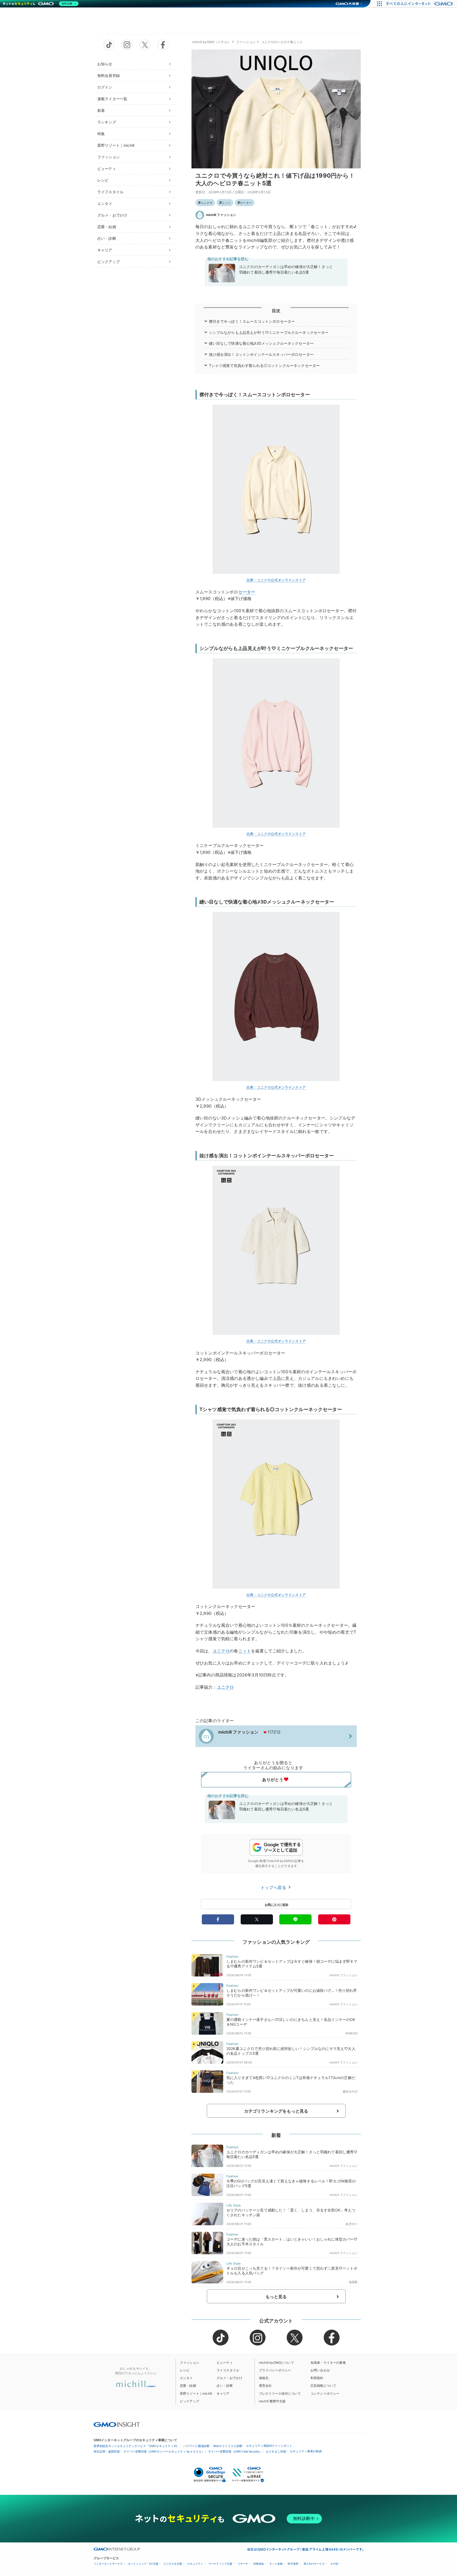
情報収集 (259, 2564)
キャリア (105, 250)
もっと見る (276, 2297)
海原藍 (353, 2282)
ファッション (109, 157)
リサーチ (243, 2564)
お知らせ (105, 64)
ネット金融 (276, 2564)
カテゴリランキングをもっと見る (276, 2111)
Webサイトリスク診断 (228, 2446)
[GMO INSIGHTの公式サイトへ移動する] (117, 2424)
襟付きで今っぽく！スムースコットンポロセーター (252, 321)
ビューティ (107, 169)
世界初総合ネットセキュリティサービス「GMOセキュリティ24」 (137, 2446)
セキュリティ (195, 2564)
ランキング (107, 122)
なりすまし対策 (276, 2451)
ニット (226, 203)
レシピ (103, 180)
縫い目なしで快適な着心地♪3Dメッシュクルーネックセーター (261, 343)
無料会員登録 (109, 75)
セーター (246, 203)
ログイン (105, 87)
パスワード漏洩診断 (196, 2446)
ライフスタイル (110, 192)
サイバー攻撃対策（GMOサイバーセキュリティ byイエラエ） (164, 2451)
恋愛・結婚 (107, 227)
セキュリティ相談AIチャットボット (269, 2446)
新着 (101, 110)
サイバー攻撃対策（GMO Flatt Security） (235, 2451)
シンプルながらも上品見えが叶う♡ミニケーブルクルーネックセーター (269, 332)
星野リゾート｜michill (116, 145)
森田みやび (350, 2091)
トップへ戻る (274, 1887)
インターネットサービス (108, 2564)
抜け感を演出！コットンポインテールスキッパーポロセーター (261, 354)
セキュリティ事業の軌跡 (306, 2451)
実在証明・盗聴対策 (107, 2451)
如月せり (352, 2224)
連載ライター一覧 (112, 99)
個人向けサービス (314, 2564)
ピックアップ (109, 262)
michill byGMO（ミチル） (211, 42)
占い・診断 (107, 238)
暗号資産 (293, 2564)
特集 (101, 134)
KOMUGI (352, 2033)
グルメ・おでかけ (112, 215)
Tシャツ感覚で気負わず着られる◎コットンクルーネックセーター (264, 365)
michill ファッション (221, 215)
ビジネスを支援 (173, 2564)
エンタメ (105, 203)
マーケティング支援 (220, 2564)
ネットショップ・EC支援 (143, 2564)
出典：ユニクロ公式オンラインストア (276, 580)
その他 (334, 2564)
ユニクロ (206, 203)
